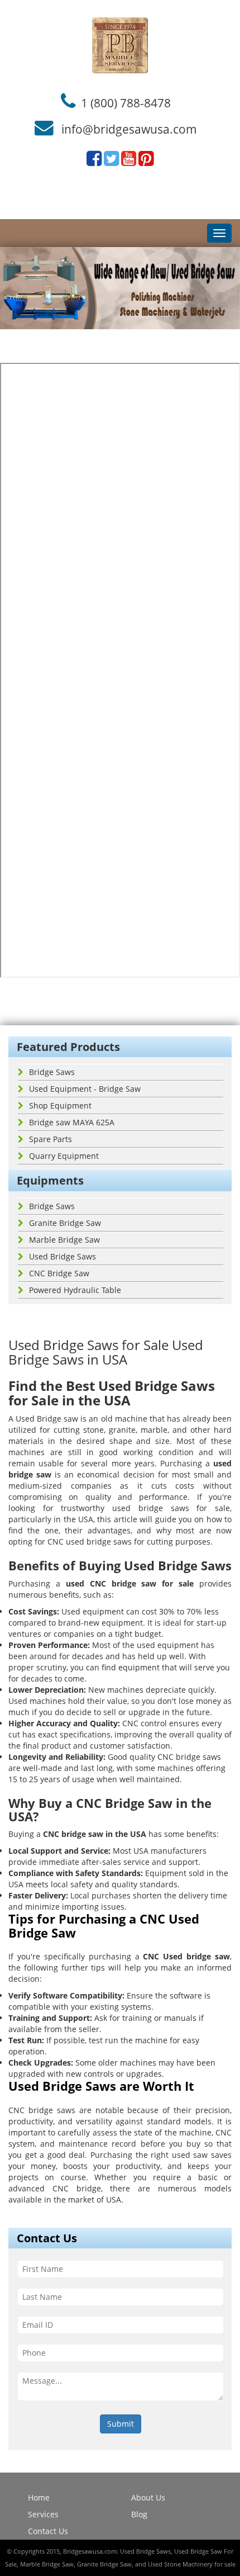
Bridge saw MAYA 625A (72, 1122)
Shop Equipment (60, 1105)
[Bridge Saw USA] (120, 45)
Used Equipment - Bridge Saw (85, 1089)
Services (43, 2514)
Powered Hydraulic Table (75, 1290)
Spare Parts (51, 1139)
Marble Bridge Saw (64, 1240)
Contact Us (48, 2531)
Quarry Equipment (64, 1156)
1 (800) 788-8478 (126, 102)
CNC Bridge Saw (59, 1273)
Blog (139, 2514)
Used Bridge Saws (63, 1256)
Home (39, 2497)
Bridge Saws (52, 1072)
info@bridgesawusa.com (129, 129)
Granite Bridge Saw (65, 1223)
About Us (148, 2497)
